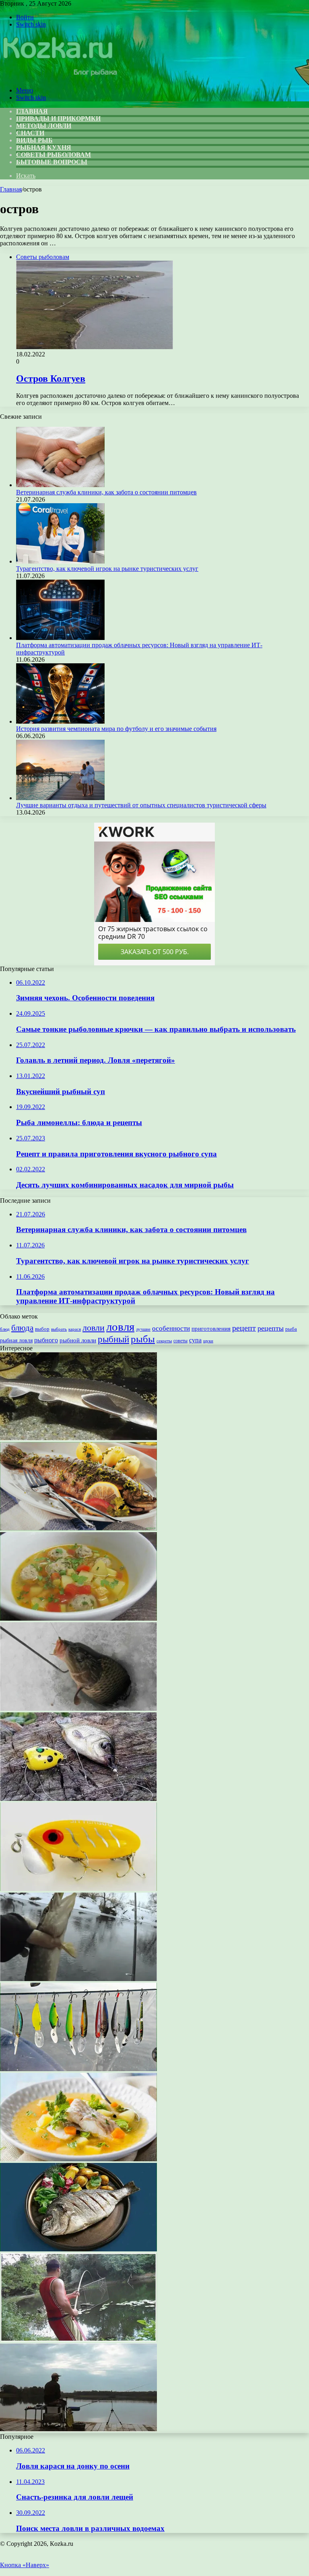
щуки (208, 1341)
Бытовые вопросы (52, 162)
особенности (171, 1328)
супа (195, 1340)
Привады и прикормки (58, 118)
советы (180, 1341)
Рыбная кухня (44, 147)
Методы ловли (44, 126)
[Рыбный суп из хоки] (78, 2159)
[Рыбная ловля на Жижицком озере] (78, 2429)
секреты (164, 1341)
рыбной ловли (78, 1340)
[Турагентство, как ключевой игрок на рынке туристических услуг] (60, 561)
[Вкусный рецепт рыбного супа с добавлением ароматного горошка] (78, 1618)
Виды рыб (34, 140)
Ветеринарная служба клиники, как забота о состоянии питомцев (106, 492)
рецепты (271, 1328)
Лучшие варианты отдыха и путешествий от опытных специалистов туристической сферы (141, 805)
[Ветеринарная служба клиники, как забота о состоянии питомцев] (60, 485)
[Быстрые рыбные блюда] (78, 1528)
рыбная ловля (16, 1340)
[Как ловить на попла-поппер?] (78, 1799)
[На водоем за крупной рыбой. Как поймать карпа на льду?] (78, 1709)
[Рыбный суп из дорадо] (78, 2249)
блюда (22, 1328)
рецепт (244, 1328)
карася (75, 1329)
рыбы (143, 1339)
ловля (120, 1327)
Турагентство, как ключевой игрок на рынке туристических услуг (107, 569)
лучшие (143, 1329)
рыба (291, 1329)
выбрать (59, 1329)
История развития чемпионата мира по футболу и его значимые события (116, 729)
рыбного (46, 1340)
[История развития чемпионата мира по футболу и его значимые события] (60, 721)
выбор (42, 1329)
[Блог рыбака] (59, 77)
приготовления (211, 1329)
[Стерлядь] (78, 1438)
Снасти (30, 133)
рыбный (113, 1339)
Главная (11, 189)
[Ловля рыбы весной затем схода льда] (78, 1979)
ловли (94, 1328)
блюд (5, 1329)
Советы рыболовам (54, 155)
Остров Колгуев (51, 379)
